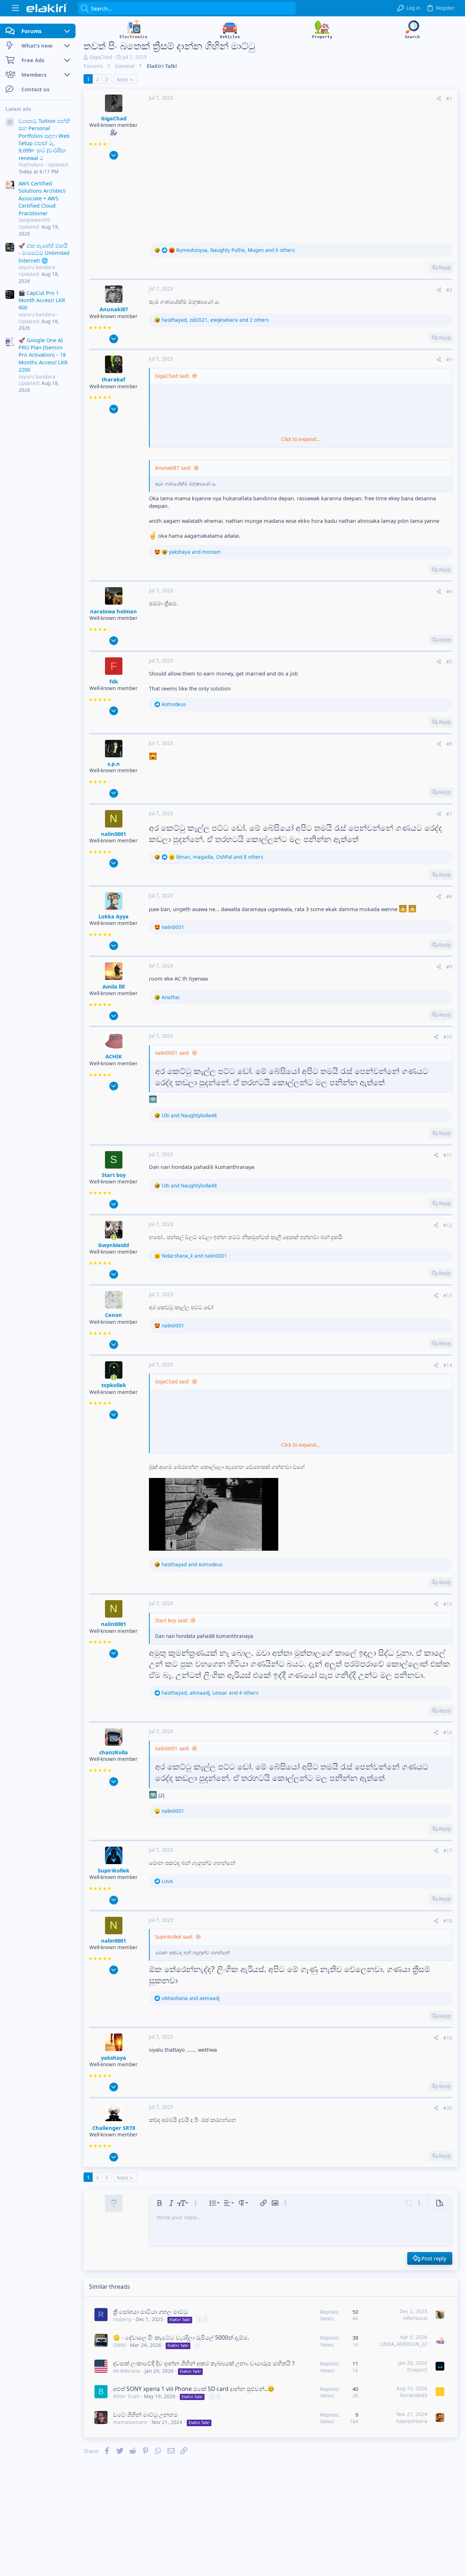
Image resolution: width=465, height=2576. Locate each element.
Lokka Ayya (114, 916)
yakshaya (114, 2058)
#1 (449, 99)
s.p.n (114, 764)
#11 (448, 1155)
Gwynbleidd (114, 1245)
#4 (449, 592)
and (195, 552)
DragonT (417, 2370)
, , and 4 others (210, 1693)
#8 (449, 897)
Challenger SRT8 (114, 2128)
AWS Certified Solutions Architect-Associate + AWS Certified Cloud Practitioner (43, 198)
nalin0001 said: (172, 1053)
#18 (448, 1921)
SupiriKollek (114, 1870)
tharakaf (114, 379)
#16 (448, 1732)
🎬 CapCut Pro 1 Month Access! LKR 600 (42, 300)
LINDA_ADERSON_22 (403, 2344)
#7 (449, 814)
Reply (445, 268)
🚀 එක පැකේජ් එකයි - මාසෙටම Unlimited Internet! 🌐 (44, 253)
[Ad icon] (10, 123)
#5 (449, 662)
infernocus (415, 2318)
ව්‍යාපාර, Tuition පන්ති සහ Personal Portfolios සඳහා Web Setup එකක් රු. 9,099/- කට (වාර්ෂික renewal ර (44, 139)
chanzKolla (114, 1752)
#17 (448, 1851)
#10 (448, 1037)
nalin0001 (114, 834)
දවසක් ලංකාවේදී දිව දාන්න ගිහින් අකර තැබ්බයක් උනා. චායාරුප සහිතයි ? (204, 2363)
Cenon (114, 1315)
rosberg (122, 2319)
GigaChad (101, 57)
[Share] (439, 99)
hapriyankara (412, 2421)
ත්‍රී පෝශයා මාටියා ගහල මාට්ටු (150, 2312)
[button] (15, 8)
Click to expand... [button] (301, 439)
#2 (449, 290)
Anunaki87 (114, 309)
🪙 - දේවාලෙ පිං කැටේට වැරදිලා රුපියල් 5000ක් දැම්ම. (181, 2337)
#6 (449, 744)
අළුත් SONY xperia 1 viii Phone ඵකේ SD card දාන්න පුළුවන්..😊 (194, 2389)
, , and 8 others (220, 857)
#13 (448, 1295)
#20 (448, 2108)
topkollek (114, 1385)
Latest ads (18, 109)
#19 (448, 2038)
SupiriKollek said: (174, 1937)
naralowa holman (114, 611)
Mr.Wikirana (127, 2371)
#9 (449, 967)
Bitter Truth (126, 2396)
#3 (449, 360)
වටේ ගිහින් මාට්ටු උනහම (145, 2415)
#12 (448, 1225)
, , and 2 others (215, 320)
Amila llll (114, 986)
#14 (448, 1365)
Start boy (114, 1175)
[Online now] (114, 1237)
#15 (448, 1604)
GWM (119, 2345)
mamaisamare (130, 2422)
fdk (114, 681)
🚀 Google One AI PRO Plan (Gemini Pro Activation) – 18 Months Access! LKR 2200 (43, 355)
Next (122, 79)
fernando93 (414, 2395)
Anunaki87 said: (173, 468)
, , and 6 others (235, 250)
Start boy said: (172, 1620)
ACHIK (114, 1056)
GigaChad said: (172, 376)
